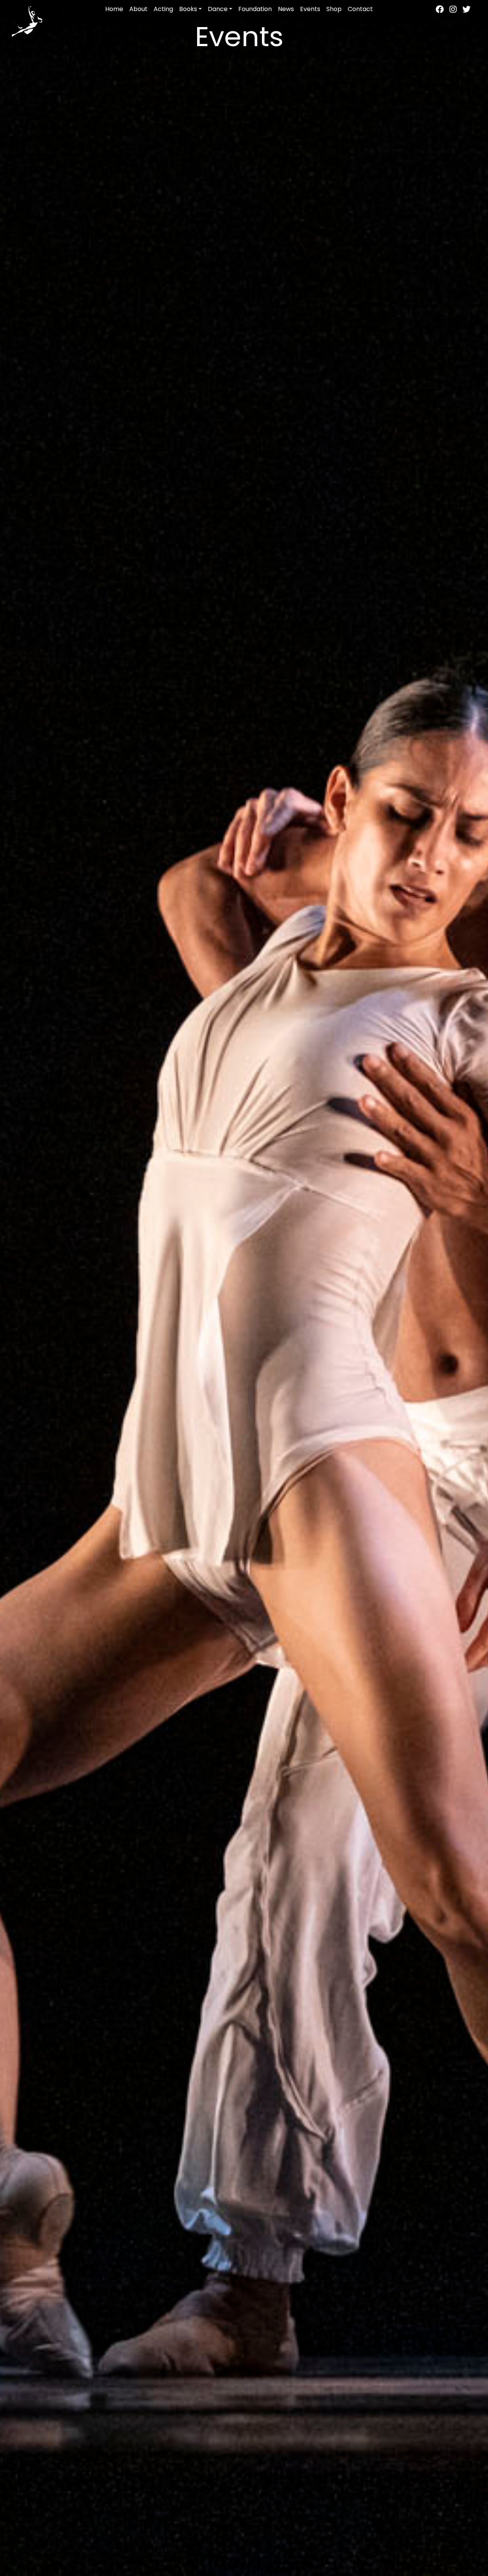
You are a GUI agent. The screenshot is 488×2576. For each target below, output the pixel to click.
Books (188, 9)
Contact (360, 9)
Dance (218, 9)
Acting (163, 9)
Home (114, 9)
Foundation (255, 9)
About (138, 9)
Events (310, 9)
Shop (334, 9)
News (286, 9)
